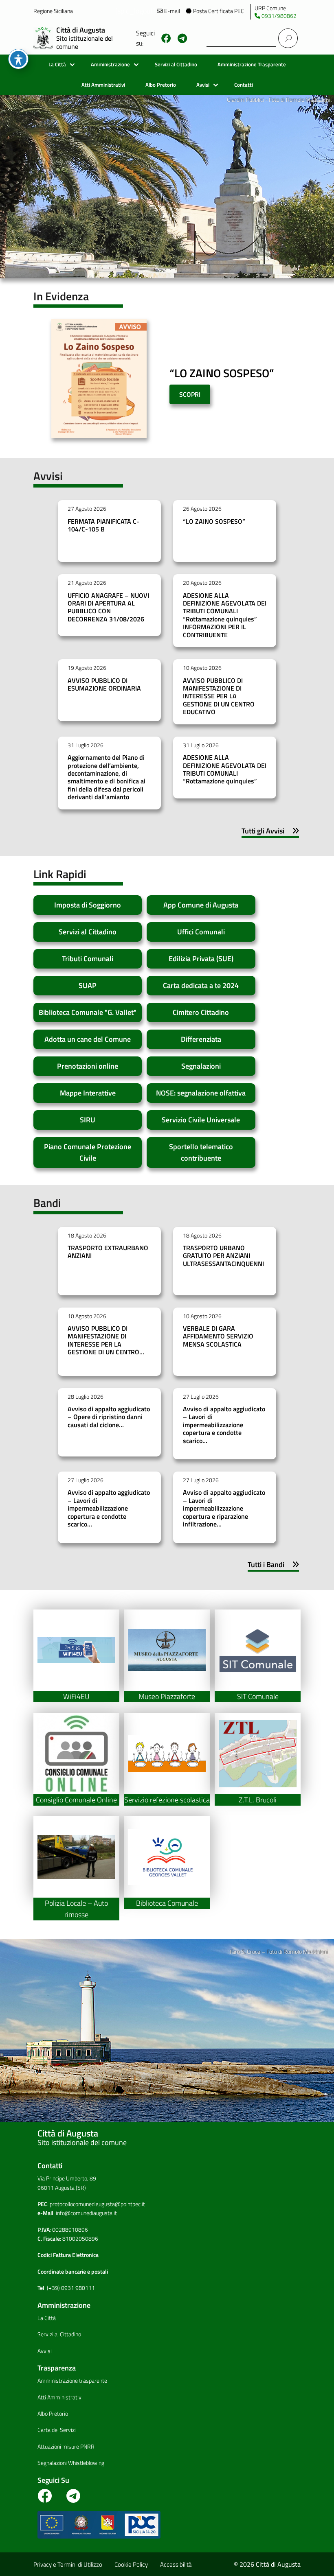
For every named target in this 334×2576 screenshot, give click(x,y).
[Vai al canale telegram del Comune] (73, 2499)
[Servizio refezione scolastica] (167, 1754)
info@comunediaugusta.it (86, 2213)
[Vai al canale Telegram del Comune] (182, 38)
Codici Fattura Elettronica (68, 2255)
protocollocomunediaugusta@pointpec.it (97, 2204)
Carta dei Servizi (57, 2430)
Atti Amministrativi (103, 85)
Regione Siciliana (53, 11)
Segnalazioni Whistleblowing (71, 2463)
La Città (57, 65)
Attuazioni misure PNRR (66, 2447)
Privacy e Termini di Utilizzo (68, 2564)
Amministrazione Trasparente (252, 65)
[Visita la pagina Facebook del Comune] (166, 38)
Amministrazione (110, 65)
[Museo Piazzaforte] (167, 1650)
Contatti (244, 85)
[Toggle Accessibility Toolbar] (18, 59)
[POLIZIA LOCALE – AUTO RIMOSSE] (76, 1857)
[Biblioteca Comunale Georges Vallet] (167, 1857)
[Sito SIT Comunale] (258, 1650)
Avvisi (203, 85)
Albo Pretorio (161, 85)
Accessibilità (176, 2564)
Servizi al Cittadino (176, 65)
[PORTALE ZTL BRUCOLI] (258, 1754)
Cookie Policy (131, 2564)
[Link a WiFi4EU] (76, 1650)
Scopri (190, 394)
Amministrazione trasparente (72, 2381)
